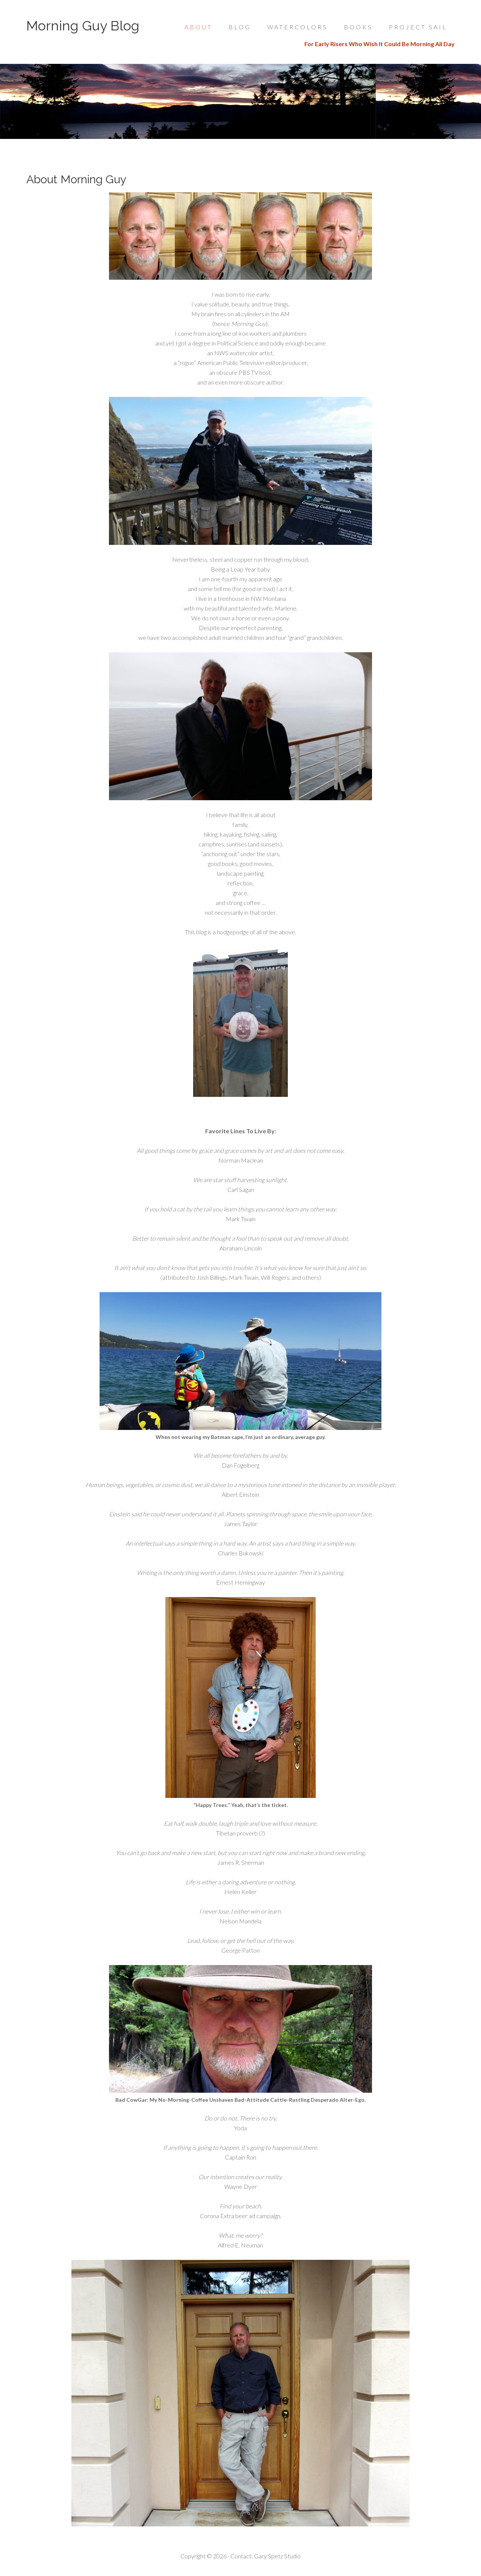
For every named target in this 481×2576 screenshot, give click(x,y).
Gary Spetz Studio (277, 2556)
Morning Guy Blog (83, 26)
